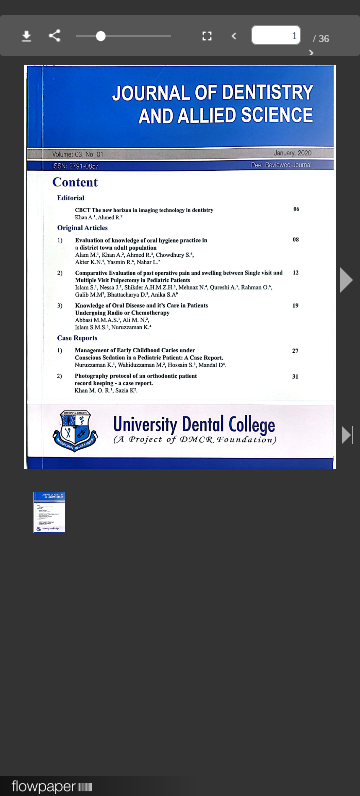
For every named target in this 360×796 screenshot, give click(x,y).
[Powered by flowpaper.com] (52, 780)
